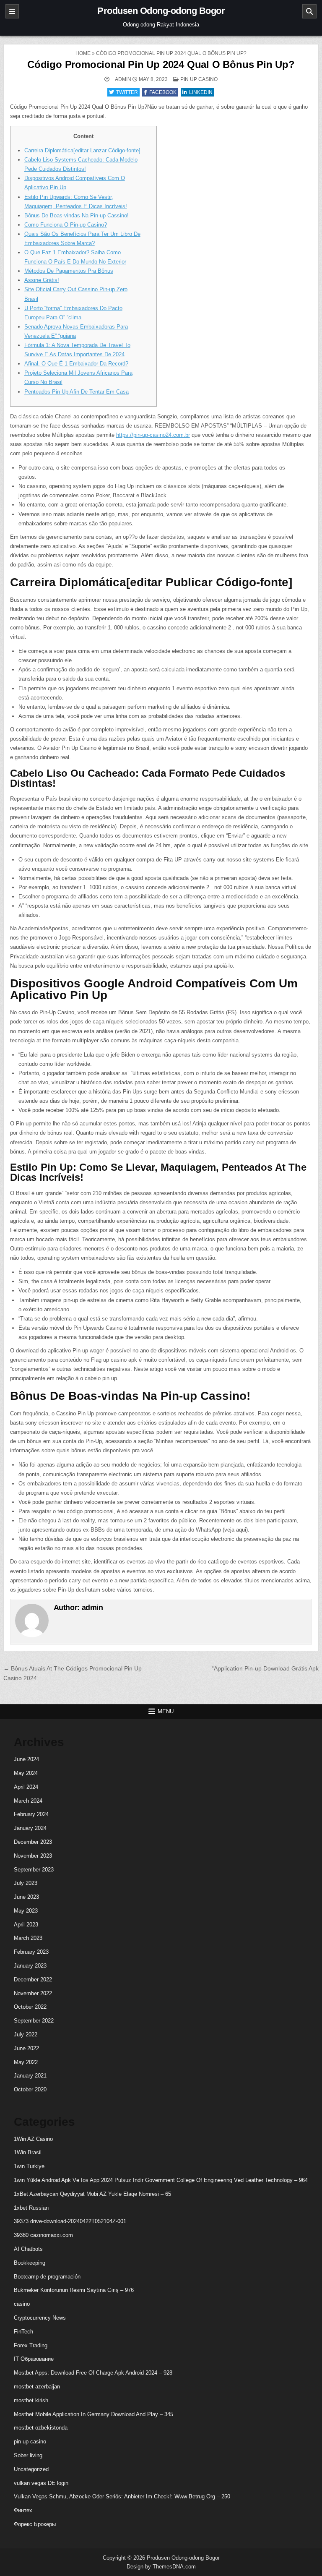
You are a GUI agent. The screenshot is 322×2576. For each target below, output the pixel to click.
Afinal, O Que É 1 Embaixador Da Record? (76, 364)
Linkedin (201, 92)
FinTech (23, 2332)
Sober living (28, 2455)
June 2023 (26, 1897)
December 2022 (33, 1980)
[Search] (309, 11)
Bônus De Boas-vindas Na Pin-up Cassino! (77, 215)
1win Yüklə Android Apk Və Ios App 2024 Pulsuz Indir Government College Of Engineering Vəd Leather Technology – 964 (161, 2180)
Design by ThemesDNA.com (161, 2567)
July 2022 (26, 2034)
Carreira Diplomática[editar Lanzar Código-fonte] (82, 150)
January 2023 (30, 1966)
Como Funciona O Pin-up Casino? (66, 225)
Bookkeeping (30, 2263)
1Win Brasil (28, 2152)
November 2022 (33, 1993)
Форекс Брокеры (35, 2524)
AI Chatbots (28, 2249)
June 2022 (26, 2048)
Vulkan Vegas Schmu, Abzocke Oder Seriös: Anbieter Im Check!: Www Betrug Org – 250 (122, 2496)
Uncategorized (31, 2469)
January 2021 (30, 2076)
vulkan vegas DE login (41, 2483)
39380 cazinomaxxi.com (43, 2235)
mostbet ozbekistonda (41, 2428)
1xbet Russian (31, 2208)
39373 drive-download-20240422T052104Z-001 (70, 2221)
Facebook (163, 92)
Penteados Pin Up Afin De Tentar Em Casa (77, 392)
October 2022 (30, 2007)
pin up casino (199, 79)
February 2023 (31, 1952)
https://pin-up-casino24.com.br (153, 435)
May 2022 (26, 2062)
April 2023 (26, 1925)
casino (22, 2304)
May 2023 (26, 1911)
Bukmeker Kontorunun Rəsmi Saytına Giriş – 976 (74, 2290)
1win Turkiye (29, 2166)
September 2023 (34, 1870)
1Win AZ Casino (33, 2139)
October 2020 (30, 2089)
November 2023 (33, 1856)
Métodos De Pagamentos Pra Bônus (69, 271)
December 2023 (33, 1842)
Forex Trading (31, 2345)
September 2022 (34, 2021)
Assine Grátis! (42, 280)
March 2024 (28, 1801)
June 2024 (26, 1759)
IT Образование (34, 2359)
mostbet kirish (31, 2400)
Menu (166, 1711)
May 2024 (26, 1773)
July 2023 (26, 1883)
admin (123, 79)
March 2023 (28, 1938)
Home (83, 53)
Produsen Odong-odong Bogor (161, 11)
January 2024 (30, 1828)
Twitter (127, 92)
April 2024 (26, 1787)
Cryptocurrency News (40, 2318)
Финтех (23, 2510)
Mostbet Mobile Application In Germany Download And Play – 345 (93, 2414)
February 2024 (31, 1814)
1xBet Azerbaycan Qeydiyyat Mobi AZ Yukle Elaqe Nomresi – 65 (92, 2194)
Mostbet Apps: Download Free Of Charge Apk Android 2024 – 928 (93, 2373)
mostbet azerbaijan (37, 2387)
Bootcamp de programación (47, 2277)
